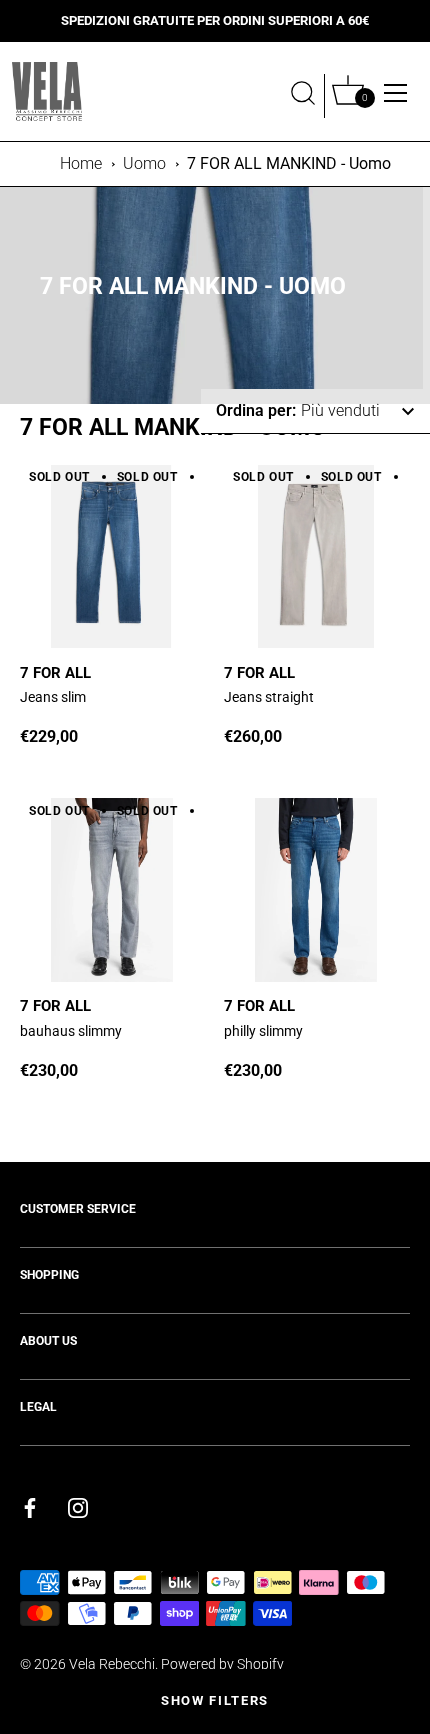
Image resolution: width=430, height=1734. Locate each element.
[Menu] (396, 93)
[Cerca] (303, 96)
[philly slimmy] (316, 890)
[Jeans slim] (112, 557)
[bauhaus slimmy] (112, 890)
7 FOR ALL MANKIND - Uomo (289, 163)
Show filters (215, 1700)
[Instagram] (78, 1507)
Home (81, 163)
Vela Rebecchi (112, 1664)
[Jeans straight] (316, 557)
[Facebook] (30, 1507)
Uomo (144, 163)
